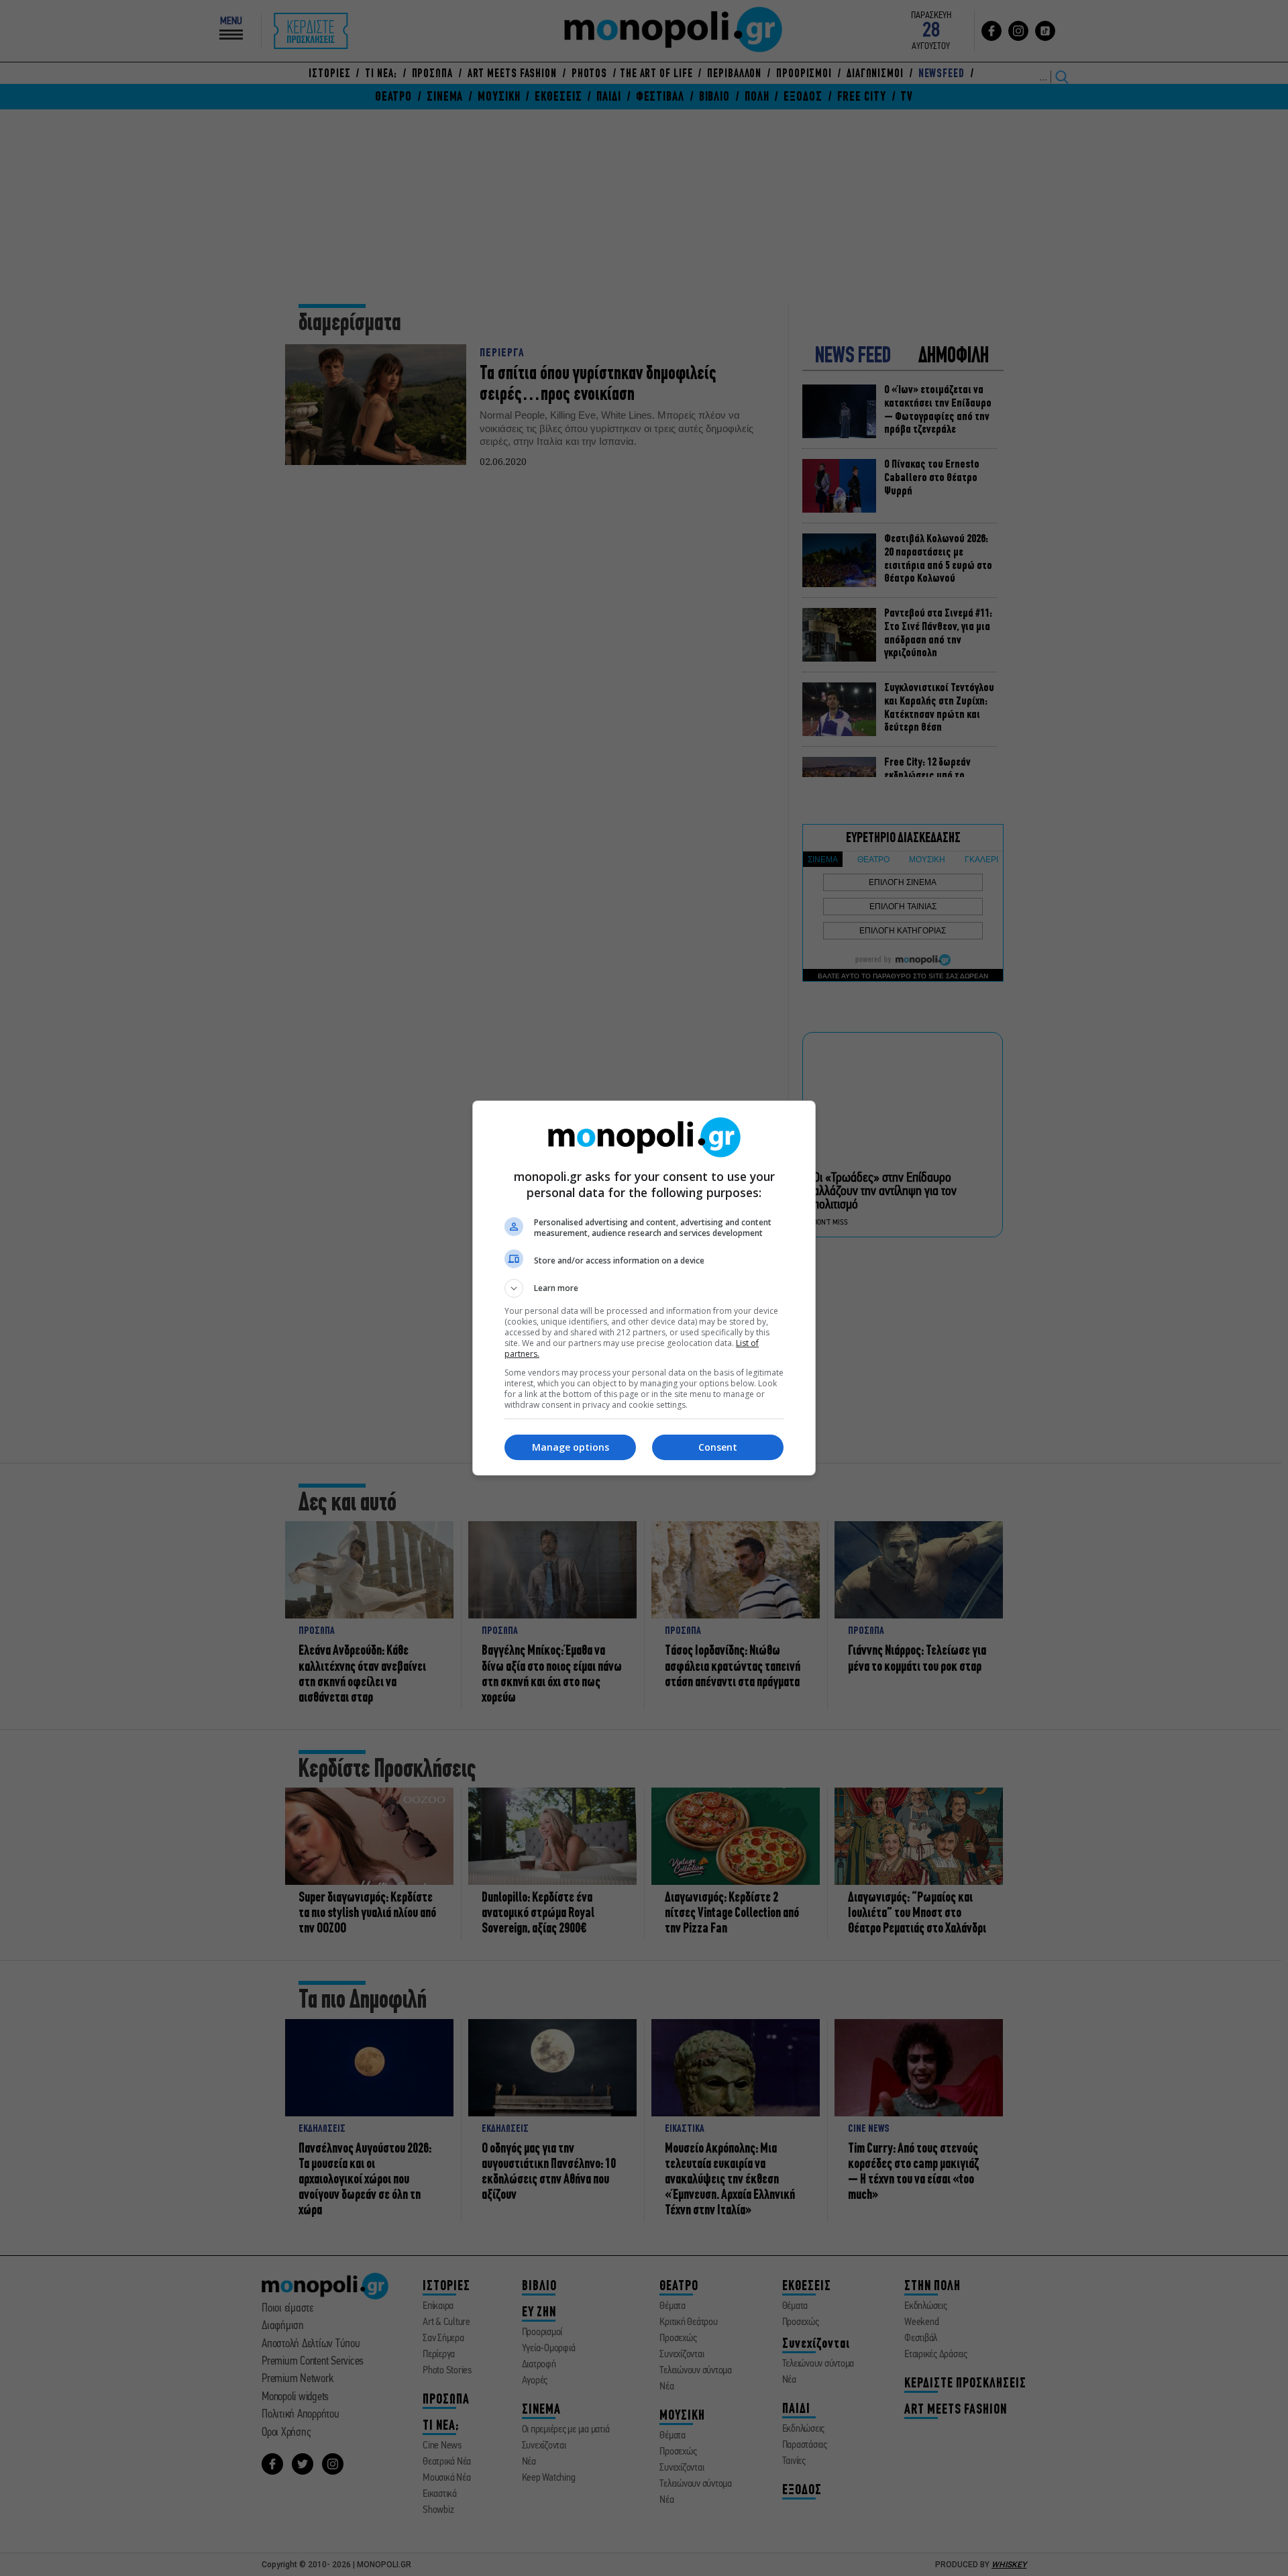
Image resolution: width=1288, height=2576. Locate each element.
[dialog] (644, 1288)
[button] (644, 1288)
